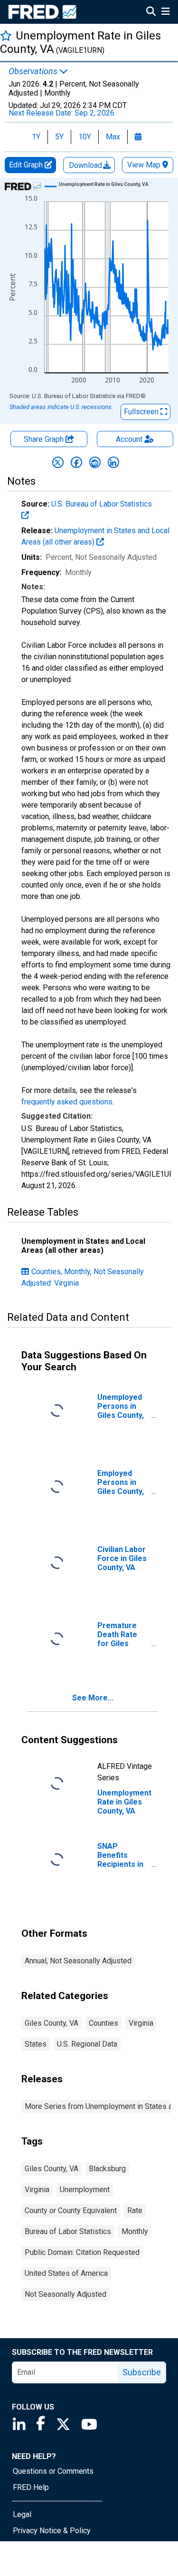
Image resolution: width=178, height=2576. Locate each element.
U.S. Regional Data (87, 2044)
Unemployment (85, 2190)
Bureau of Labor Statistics (68, 2231)
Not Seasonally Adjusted (66, 2294)
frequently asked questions (67, 1102)
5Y (59, 137)
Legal (22, 2514)
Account (129, 439)
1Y (36, 137)
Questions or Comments (53, 2471)
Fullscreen (142, 412)
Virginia (141, 2023)
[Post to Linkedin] (113, 462)
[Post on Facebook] (76, 462)
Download (86, 165)
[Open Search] (151, 12)
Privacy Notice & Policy (52, 2531)
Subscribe (142, 2372)
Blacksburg (107, 2169)
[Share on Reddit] (95, 462)
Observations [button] (34, 71)
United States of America (66, 2273)
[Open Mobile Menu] (165, 12)
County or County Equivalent (71, 2210)
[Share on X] (58, 462)
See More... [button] (93, 1698)
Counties (103, 2023)
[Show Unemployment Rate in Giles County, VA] (104, 184)
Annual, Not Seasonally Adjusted (78, 1961)
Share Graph (45, 439)
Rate (135, 2210)
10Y (85, 137)
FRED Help (31, 2487)
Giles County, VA (52, 2023)
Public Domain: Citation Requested (82, 2252)
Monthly (135, 2231)
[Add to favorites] (6, 35)
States (36, 2044)
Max (113, 137)
